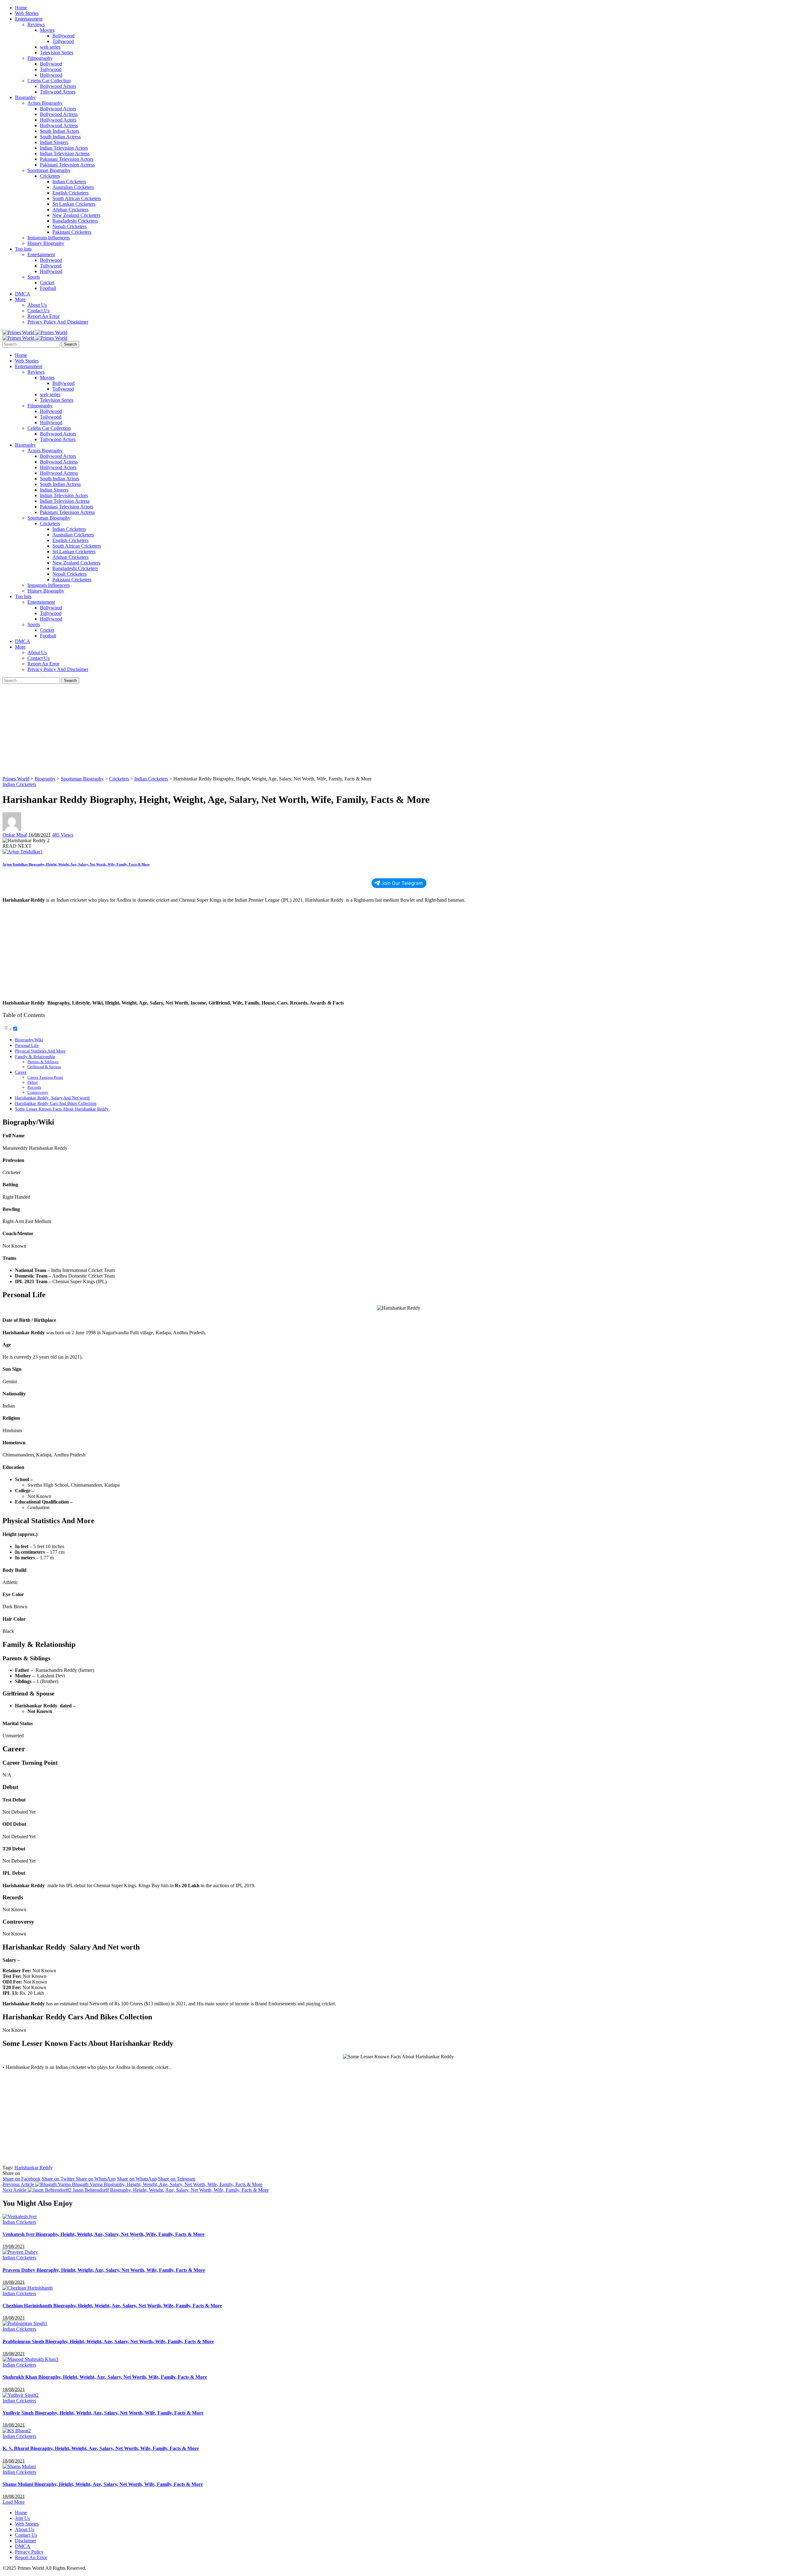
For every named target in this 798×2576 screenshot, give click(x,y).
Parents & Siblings (43, 1062)
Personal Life (27, 1045)
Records (34, 1087)
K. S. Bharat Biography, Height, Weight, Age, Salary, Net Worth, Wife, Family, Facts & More (101, 2448)
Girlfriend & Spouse (44, 1067)
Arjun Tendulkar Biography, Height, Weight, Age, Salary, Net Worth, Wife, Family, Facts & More (76, 864)
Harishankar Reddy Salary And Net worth (52, 1098)
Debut (33, 1082)
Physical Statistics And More (40, 1051)
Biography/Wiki (29, 1040)
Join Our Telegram (402, 883)
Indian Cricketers (19, 784)
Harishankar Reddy (34, 2168)
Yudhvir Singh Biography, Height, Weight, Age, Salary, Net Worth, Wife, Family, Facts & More (103, 2413)
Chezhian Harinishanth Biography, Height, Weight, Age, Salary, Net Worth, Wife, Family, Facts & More (112, 2306)
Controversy (38, 1092)
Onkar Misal (15, 835)
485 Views (63, 835)
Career (21, 1072)
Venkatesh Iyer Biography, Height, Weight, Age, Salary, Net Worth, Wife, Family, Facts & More (103, 2234)
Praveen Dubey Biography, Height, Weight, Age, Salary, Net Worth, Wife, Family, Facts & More (104, 2270)
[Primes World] (19, 332)
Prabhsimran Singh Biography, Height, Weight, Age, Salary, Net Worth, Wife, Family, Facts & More (108, 2341)
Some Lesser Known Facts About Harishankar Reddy (62, 1109)
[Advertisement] (190, 730)
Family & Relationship (35, 1057)
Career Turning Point (45, 1077)
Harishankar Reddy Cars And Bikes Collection (56, 1103)
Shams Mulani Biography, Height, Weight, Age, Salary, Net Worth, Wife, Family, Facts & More (103, 2484)
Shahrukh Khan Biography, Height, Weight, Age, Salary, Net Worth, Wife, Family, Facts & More (105, 2377)
